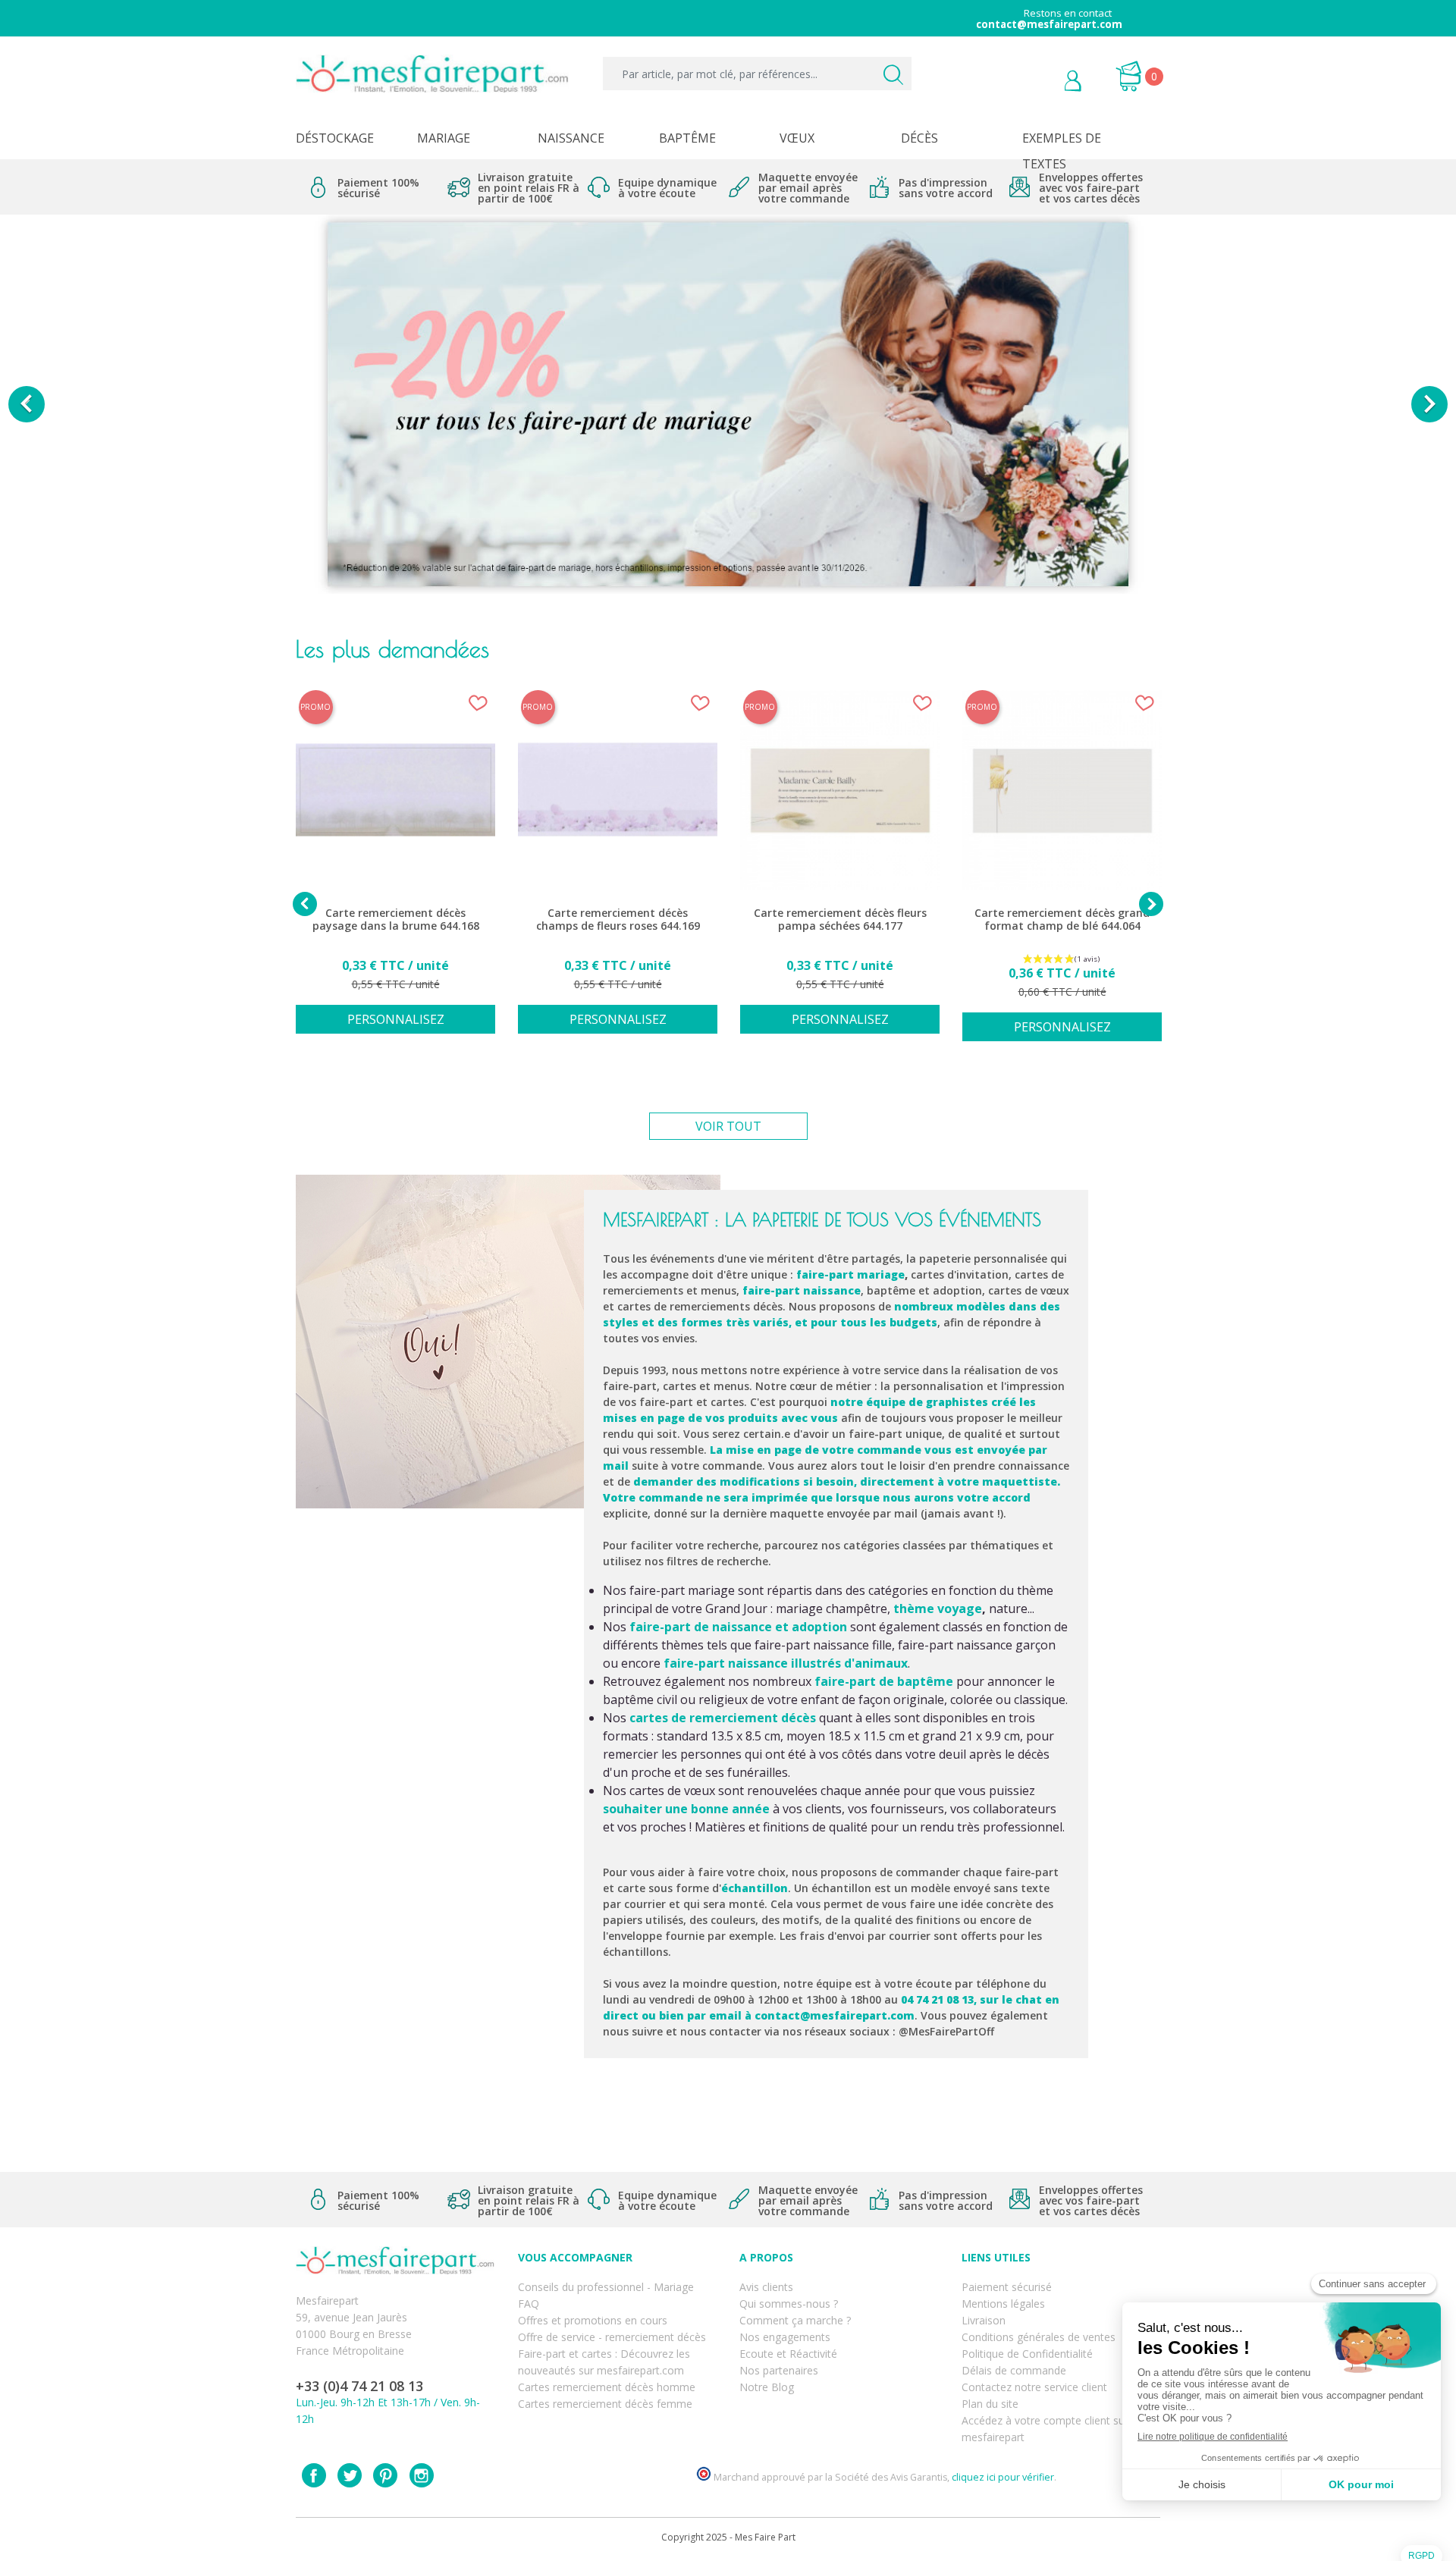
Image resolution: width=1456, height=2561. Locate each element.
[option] (728, 404)
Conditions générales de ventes (1039, 2337)
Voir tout (728, 1126)
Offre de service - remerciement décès (612, 2337)
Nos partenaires (779, 2370)
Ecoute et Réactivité (788, 2354)
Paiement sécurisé (1007, 2287)
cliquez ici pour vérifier (1003, 2477)
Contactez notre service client (1034, 2387)
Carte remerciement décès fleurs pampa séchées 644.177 (840, 920)
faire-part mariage (850, 1274)
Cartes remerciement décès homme (607, 2387)
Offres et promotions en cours (593, 2320)
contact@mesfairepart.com (835, 2015)
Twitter (350, 2475)
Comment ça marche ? (795, 2320)
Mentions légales (1003, 2304)
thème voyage (938, 1608)
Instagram (422, 2475)
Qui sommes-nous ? (789, 2304)
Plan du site (990, 2404)
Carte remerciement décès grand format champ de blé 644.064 (1062, 920)
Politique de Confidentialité (1027, 2354)
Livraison (984, 2320)
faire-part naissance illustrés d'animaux (786, 1663)
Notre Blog (767, 2387)
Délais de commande (1014, 2370)
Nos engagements (785, 2337)
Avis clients (766, 2287)
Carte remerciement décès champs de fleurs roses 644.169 (618, 920)
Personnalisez (396, 1019)
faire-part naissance (802, 1290)
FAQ (529, 2304)
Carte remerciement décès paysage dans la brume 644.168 (396, 920)
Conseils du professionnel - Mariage (606, 2287)
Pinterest (385, 2475)
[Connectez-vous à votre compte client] (1039, 83)
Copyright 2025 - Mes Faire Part (728, 2537)
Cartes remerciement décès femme (605, 2404)
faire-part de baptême (884, 1681)
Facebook (314, 2475)
